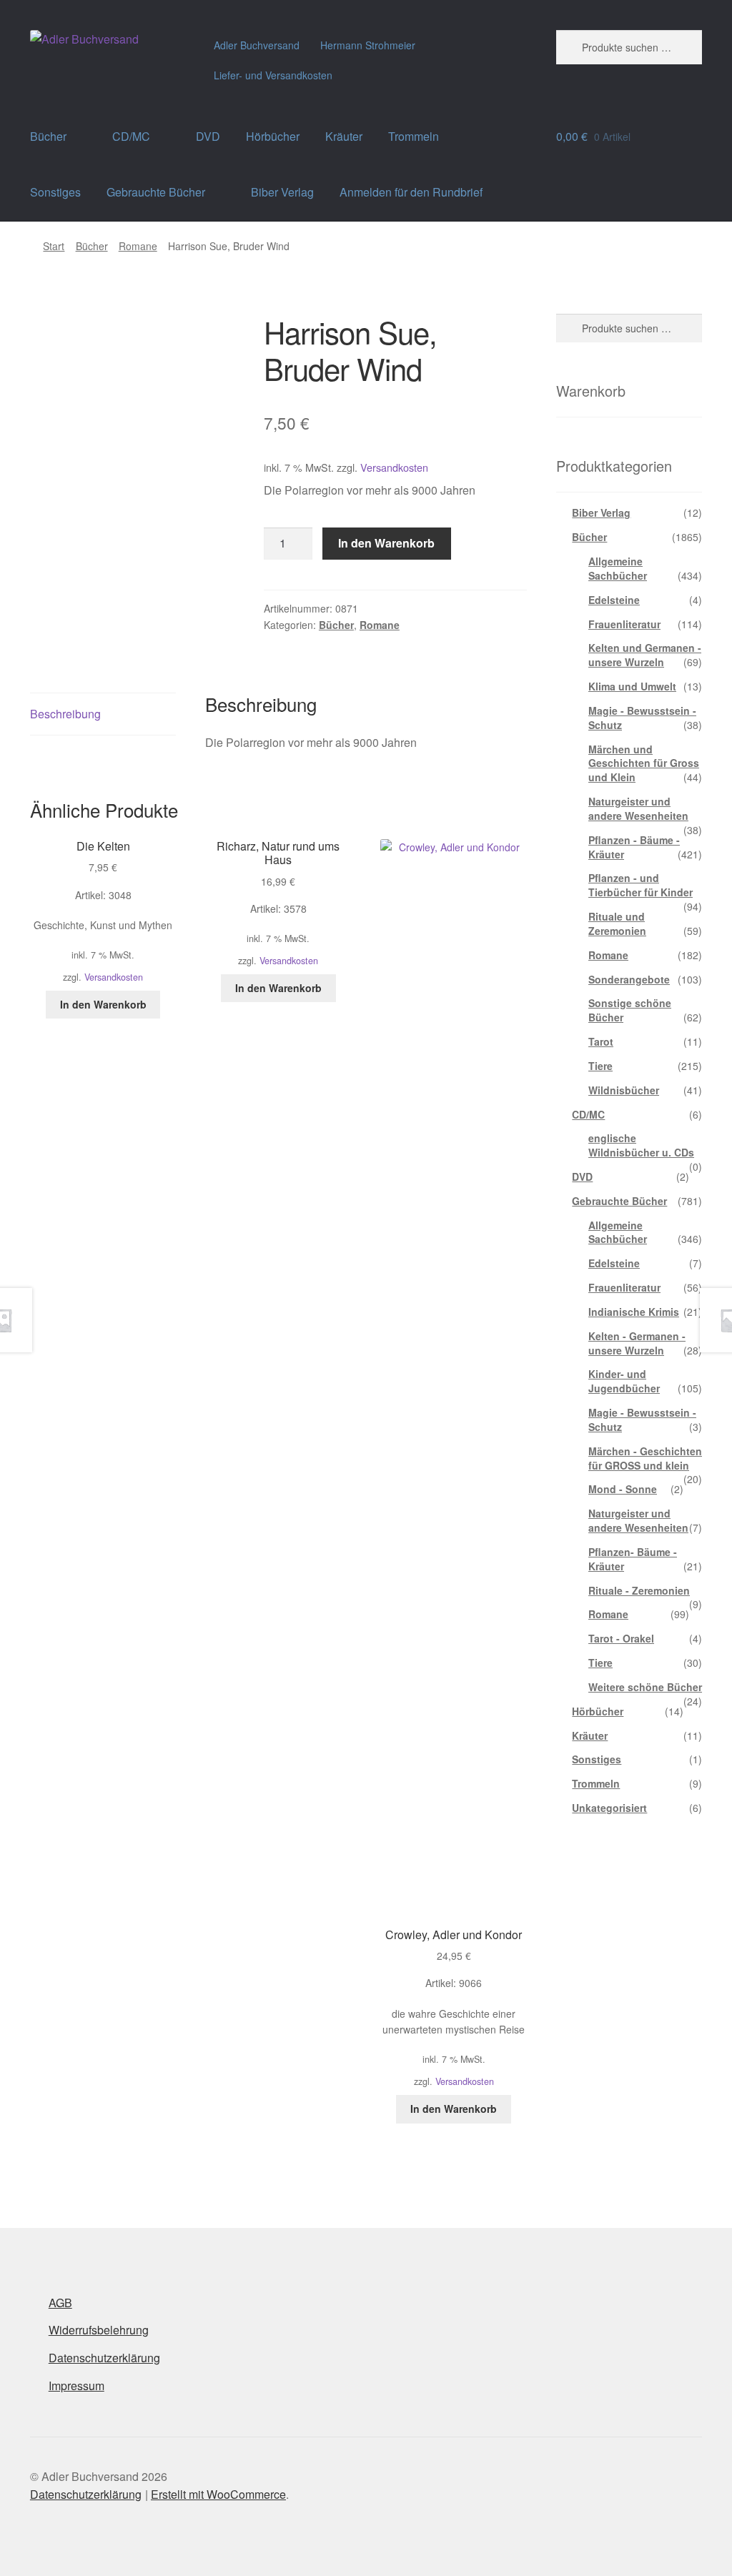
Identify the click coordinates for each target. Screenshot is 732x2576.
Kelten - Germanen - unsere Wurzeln (637, 1343)
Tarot (601, 1041)
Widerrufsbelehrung (99, 2330)
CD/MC (131, 136)
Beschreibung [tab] (65, 714)
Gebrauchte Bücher (156, 192)
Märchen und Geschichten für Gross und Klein (644, 763)
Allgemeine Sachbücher (618, 568)
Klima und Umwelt (632, 686)
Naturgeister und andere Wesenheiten (638, 808)
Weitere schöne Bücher (645, 1687)
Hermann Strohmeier (368, 45)
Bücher (48, 136)
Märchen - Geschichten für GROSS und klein (645, 1458)
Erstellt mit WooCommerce (218, 2494)
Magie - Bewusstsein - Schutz (642, 718)
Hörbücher (273, 136)
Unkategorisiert (609, 1808)
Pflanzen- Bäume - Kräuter (633, 1559)
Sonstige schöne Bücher (630, 1010)
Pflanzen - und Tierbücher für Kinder (640, 885)
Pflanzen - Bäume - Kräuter (634, 847)
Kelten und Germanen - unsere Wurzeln (645, 655)
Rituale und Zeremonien (617, 923)
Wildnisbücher (624, 1090)
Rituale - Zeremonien (639, 1590)
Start (54, 246)
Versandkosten (394, 467)
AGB (60, 2303)
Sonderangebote (629, 979)
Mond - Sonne (623, 1489)
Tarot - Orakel (621, 1638)
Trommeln (414, 136)
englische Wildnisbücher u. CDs (641, 1145)
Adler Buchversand (257, 45)
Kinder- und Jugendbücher (624, 1381)
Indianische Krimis (634, 1312)
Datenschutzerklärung (104, 2358)
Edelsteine (614, 600)
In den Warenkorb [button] (103, 1004)
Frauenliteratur (624, 624)
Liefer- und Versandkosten (273, 75)
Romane (138, 246)
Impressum (76, 2386)
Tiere (600, 1066)
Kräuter (344, 136)
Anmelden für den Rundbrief (411, 192)
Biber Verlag (282, 192)
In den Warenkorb (386, 543)
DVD (208, 136)
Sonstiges (55, 192)
